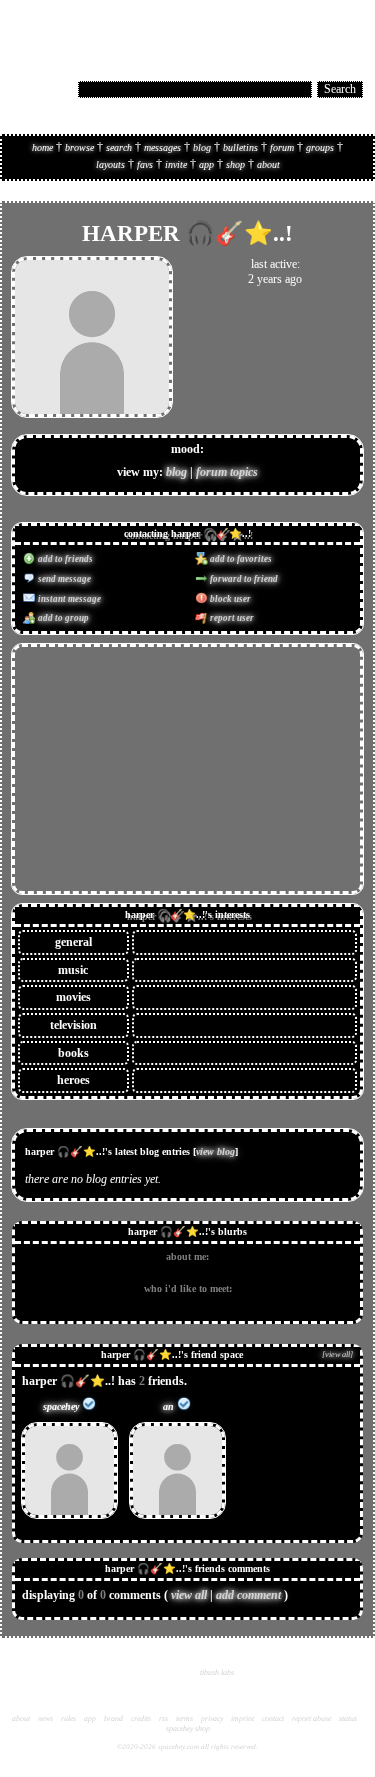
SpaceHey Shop (188, 1728)
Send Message (63, 579)
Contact (273, 1718)
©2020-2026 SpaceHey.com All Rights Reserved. (187, 1747)
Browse (79, 147)
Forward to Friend (243, 579)
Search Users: (42, 88)
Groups (320, 147)
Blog (202, 147)
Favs (145, 164)
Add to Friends (64, 559)
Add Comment (248, 1595)
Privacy (212, 1718)
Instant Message (68, 599)
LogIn (313, 27)
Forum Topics (227, 472)
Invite (176, 164)
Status (348, 1718)
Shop (235, 164)
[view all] (337, 1354)
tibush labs (217, 1672)
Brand (113, 1718)
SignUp (349, 27)
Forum (282, 147)
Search (340, 89)
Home (42, 147)
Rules (68, 1718)
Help (283, 27)
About (268, 164)
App (206, 164)
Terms (184, 1718)
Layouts (110, 164)
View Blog (215, 1151)
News (45, 1718)
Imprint (242, 1718)
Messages (162, 147)
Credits (141, 1718)
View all (189, 1595)
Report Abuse (311, 1718)
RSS (163, 1718)
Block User (229, 599)
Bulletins (240, 147)
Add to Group (62, 618)
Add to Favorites (240, 559)
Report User (231, 618)
